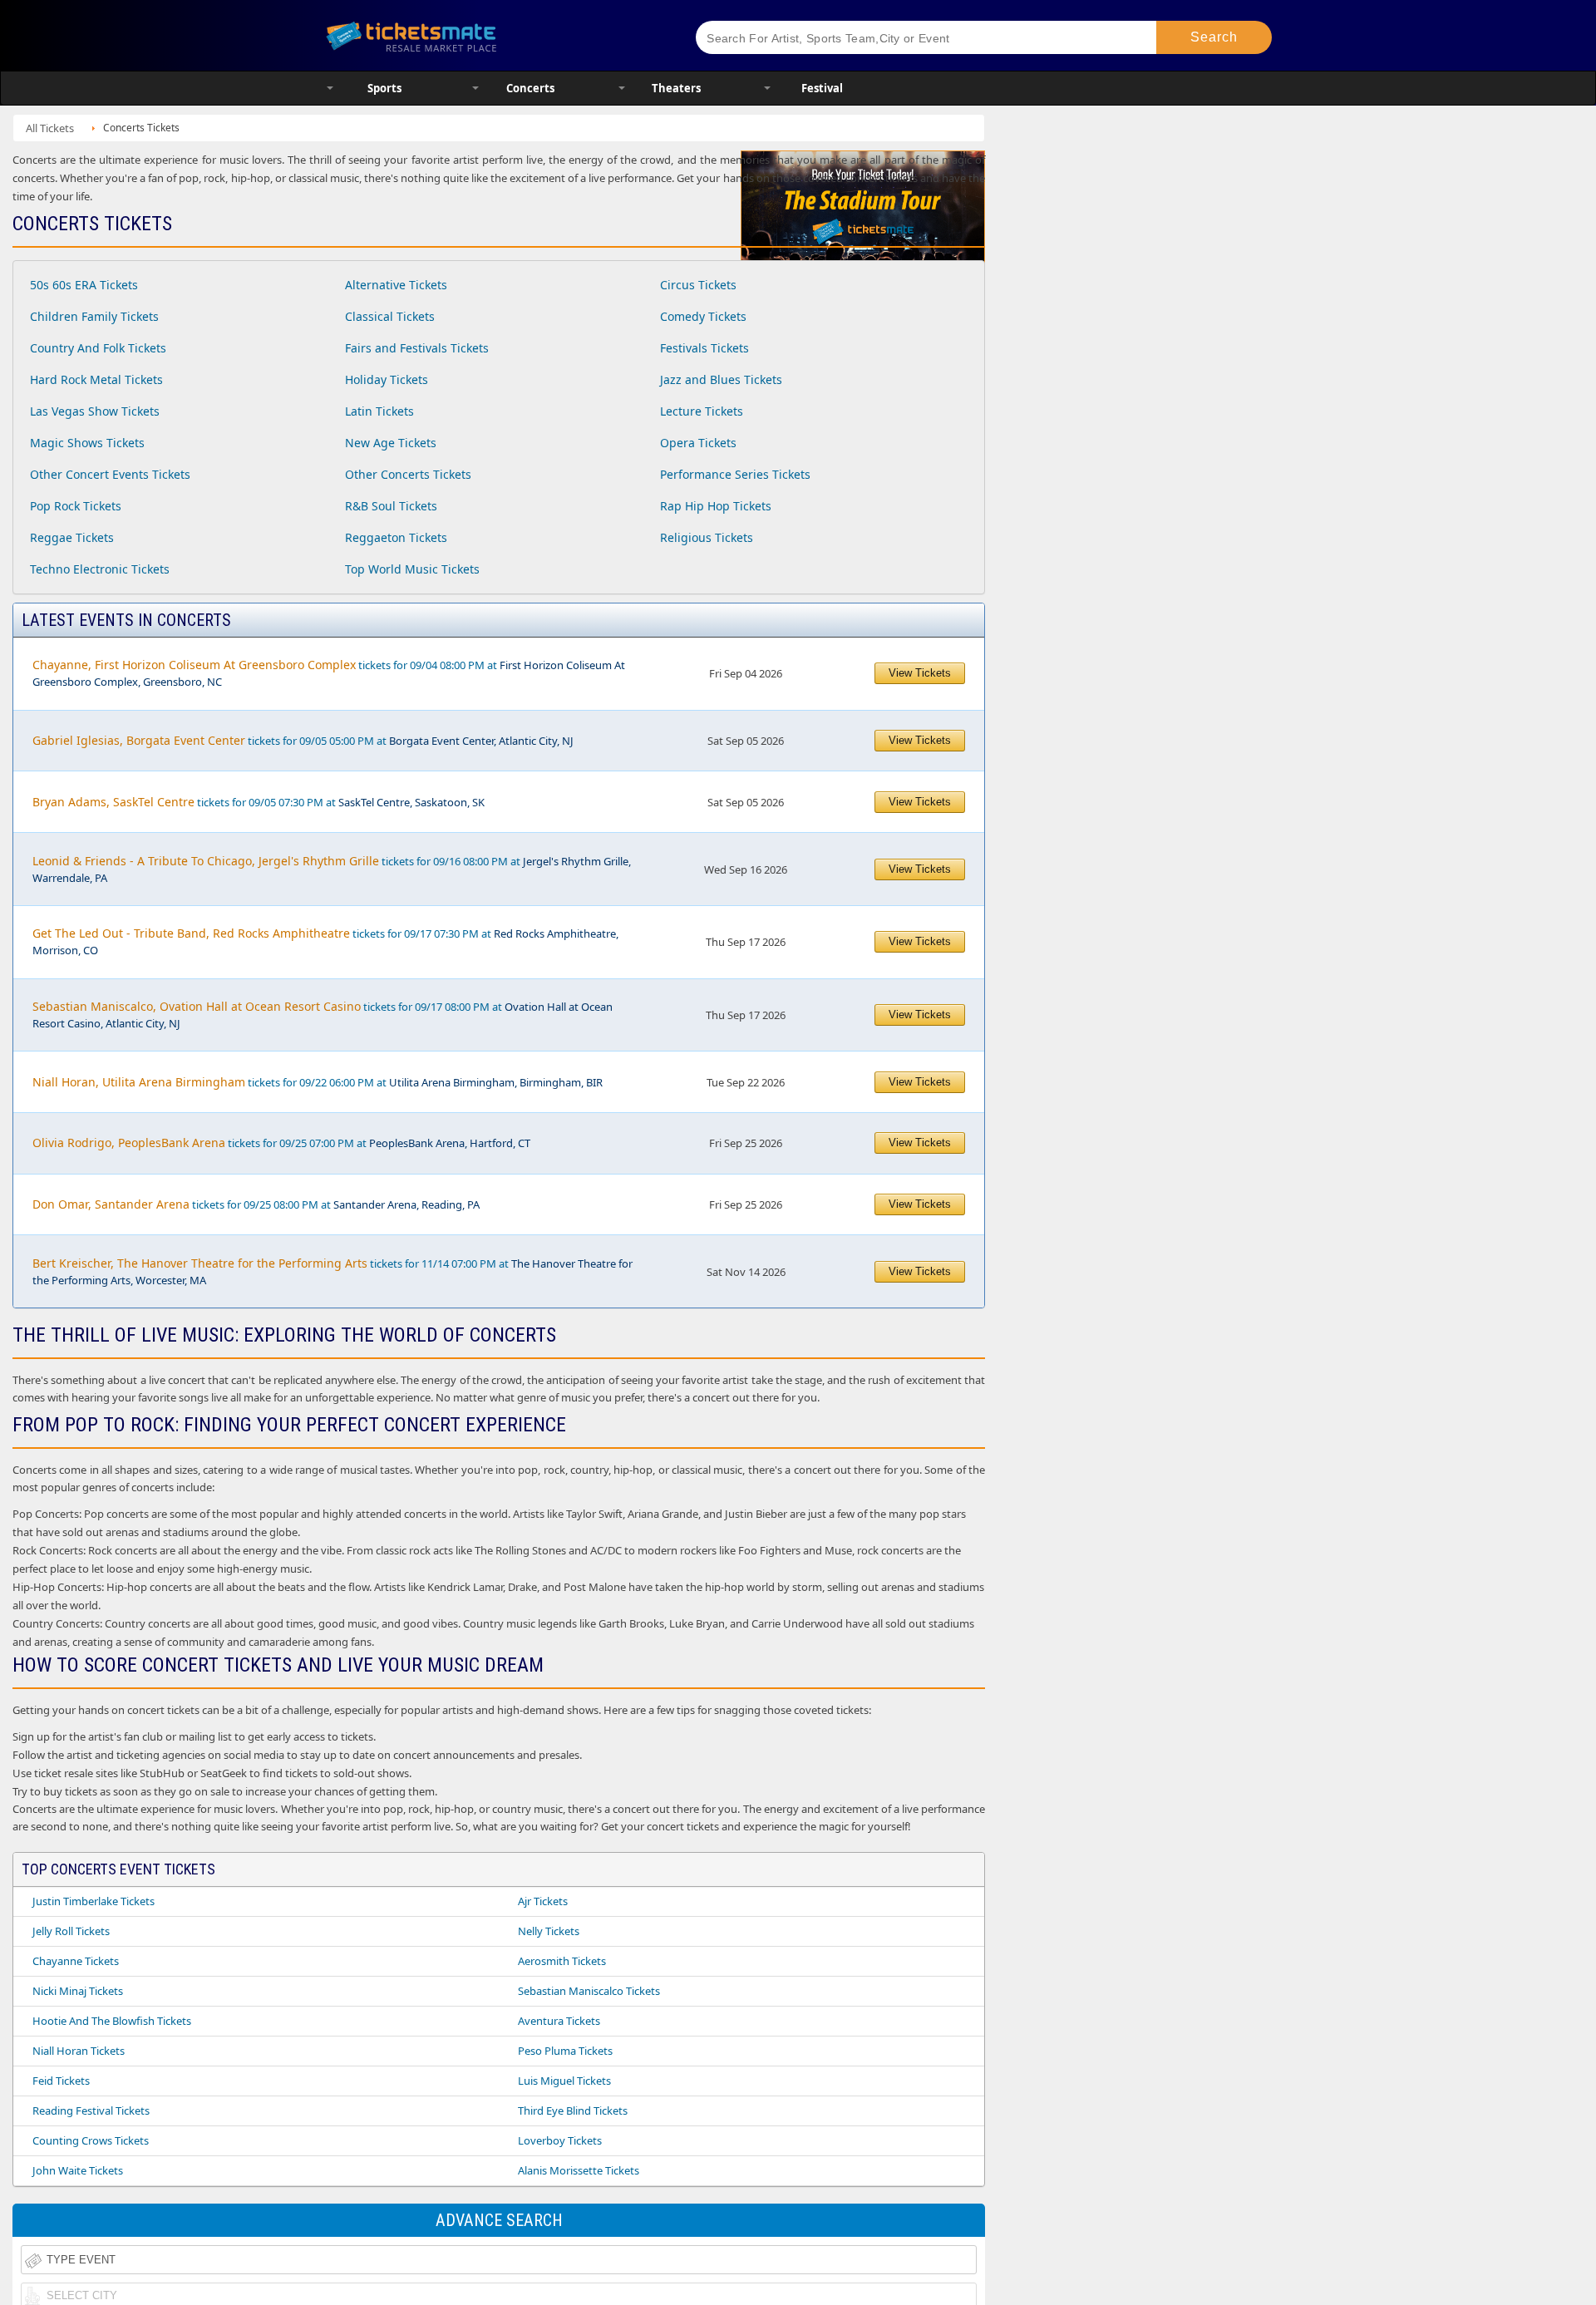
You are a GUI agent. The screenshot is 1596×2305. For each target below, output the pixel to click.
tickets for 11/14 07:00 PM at (332, 1271)
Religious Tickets (707, 537)
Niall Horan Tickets (79, 2051)
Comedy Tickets (703, 316)
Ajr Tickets (543, 1901)
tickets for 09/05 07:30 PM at (259, 802)
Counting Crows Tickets (91, 2140)
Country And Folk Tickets (98, 348)
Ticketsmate (490, 35)
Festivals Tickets (704, 348)
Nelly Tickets (549, 1931)
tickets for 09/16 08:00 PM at (332, 869)
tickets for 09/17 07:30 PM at (325, 941)
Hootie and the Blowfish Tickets (112, 2021)
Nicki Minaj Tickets (78, 1991)
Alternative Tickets (396, 285)
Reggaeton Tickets (396, 537)
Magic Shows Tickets (87, 443)
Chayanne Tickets (76, 1961)
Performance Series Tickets (735, 474)
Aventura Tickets (559, 2021)
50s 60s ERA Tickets (84, 285)
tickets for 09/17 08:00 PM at (323, 1015)
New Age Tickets (391, 443)
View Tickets (920, 673)
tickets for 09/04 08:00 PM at (329, 673)
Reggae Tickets (72, 537)
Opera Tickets (698, 443)
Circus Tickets (698, 285)
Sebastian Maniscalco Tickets (589, 1991)
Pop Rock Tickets (76, 506)
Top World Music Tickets (412, 569)
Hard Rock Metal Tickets (96, 379)
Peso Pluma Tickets (565, 2051)
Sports (384, 88)
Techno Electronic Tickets (100, 569)
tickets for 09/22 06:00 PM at (318, 1082)
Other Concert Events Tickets (110, 474)
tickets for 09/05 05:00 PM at (303, 740)
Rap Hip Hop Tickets (716, 506)
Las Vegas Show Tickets (95, 411)
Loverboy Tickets (560, 2140)
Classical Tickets (390, 316)
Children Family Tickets (94, 316)
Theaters (676, 88)
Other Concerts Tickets (408, 474)
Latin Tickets (379, 411)
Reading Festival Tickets (91, 2110)
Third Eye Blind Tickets (573, 2110)
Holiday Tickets (387, 379)
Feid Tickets (61, 2081)
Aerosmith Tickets (562, 1961)
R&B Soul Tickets (391, 506)
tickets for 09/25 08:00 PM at (256, 1204)
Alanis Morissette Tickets (579, 2170)
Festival (822, 88)
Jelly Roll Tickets (71, 1931)
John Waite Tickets (78, 2170)
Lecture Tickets (702, 411)
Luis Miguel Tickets (564, 2081)
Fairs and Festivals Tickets (417, 348)
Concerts (530, 88)
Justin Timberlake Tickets (94, 1901)
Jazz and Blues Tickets (721, 379)
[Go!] (1214, 37)
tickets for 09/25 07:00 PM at (281, 1143)
